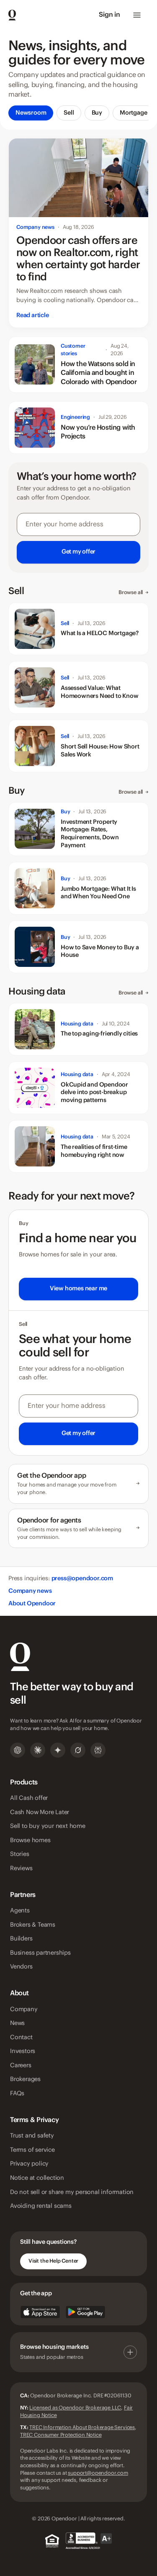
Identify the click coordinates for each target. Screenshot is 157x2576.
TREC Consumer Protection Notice (61, 2435)
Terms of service (32, 2150)
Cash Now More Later (40, 1812)
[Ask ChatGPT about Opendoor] (18, 1750)
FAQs (17, 2094)
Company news (30, 1591)
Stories (20, 1854)
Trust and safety (32, 2136)
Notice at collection (37, 2178)
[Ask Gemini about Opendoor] (58, 1750)
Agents (20, 1911)
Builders (21, 1939)
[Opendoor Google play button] (85, 2312)
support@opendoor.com (98, 2473)
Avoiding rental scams (41, 2206)
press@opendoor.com (82, 1579)
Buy (97, 113)
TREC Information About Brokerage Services (82, 2427)
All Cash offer (29, 1798)
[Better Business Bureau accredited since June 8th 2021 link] (89, 2541)
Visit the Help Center (53, 2261)
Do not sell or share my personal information (72, 2192)
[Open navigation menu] (137, 15)
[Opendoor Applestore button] (40, 2312)
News (17, 2023)
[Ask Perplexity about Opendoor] (98, 1750)
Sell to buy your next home (48, 1826)
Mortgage (133, 113)
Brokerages (25, 2079)
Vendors (21, 1967)
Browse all (134, 592)
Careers (21, 2066)
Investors (23, 2051)
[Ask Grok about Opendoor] (78, 1750)
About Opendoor (32, 1604)
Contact (21, 2038)
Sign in (109, 15)
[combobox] (78, 538)
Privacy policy (29, 2164)
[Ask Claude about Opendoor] (38, 1750)
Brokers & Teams (33, 1925)
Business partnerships (40, 1953)
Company (24, 2010)
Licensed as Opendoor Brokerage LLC (75, 2408)
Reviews (21, 1869)
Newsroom (31, 113)
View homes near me (78, 1289)
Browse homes (30, 1840)
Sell (69, 113)
